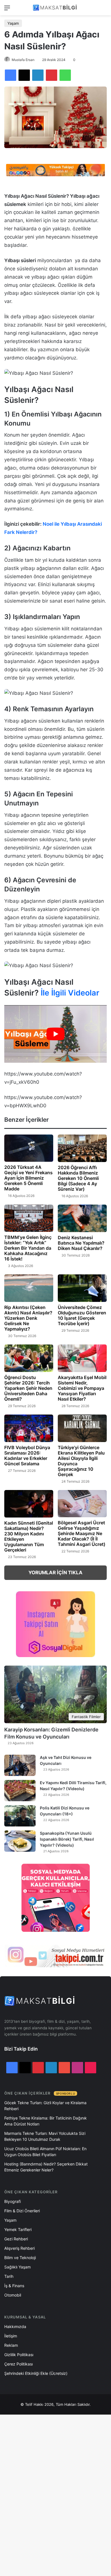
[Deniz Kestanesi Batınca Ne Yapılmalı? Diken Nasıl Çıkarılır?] (82, 1218)
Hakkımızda (15, 2326)
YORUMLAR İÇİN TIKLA (55, 1573)
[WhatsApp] (65, 75)
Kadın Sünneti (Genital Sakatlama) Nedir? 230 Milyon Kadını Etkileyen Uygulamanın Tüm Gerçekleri (29, 1536)
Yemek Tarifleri (18, 2229)
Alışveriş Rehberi (19, 2248)
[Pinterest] (52, 75)
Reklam (11, 2345)
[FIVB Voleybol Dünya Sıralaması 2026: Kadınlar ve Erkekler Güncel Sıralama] (29, 1428)
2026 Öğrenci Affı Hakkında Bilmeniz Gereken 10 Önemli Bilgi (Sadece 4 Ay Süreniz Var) (78, 1178)
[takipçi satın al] (55, 170)
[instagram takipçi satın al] (55, 1956)
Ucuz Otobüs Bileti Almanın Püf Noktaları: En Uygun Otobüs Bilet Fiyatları (45, 2152)
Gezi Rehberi (16, 2239)
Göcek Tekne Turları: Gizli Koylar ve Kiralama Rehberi (45, 2106)
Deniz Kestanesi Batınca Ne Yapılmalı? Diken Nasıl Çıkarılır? (81, 1243)
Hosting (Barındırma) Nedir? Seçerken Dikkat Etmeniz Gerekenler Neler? (46, 2167)
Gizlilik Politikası (19, 2355)
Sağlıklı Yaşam (18, 2267)
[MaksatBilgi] (55, 8)
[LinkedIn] (38, 75)
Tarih (9, 2276)
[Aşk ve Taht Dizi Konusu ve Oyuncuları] (20, 1765)
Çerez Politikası (18, 2364)
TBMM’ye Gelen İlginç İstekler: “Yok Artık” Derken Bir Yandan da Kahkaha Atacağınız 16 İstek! (28, 1248)
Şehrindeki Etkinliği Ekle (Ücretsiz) (36, 2373)
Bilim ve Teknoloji (20, 2258)
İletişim (11, 2336)
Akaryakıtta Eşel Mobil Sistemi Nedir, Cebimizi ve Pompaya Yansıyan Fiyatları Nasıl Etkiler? (82, 1388)
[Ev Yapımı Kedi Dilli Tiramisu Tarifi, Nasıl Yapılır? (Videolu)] (20, 1791)
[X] (24, 75)
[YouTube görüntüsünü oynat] (55, 1034)
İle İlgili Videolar (69, 993)
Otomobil (13, 2295)
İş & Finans (14, 2286)
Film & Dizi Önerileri (22, 2211)
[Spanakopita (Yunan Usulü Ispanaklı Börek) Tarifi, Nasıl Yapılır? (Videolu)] (20, 1841)
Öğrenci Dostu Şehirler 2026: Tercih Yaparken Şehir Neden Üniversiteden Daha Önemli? (28, 1388)
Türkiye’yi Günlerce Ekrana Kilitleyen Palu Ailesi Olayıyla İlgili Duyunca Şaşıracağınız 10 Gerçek (81, 1461)
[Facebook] (11, 75)
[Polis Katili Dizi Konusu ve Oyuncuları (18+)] (20, 1816)
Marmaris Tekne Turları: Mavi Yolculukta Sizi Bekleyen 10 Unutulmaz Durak (45, 2136)
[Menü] (7, 10)
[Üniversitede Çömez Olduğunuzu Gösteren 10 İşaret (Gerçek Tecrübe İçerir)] (82, 1288)
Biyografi (13, 2201)
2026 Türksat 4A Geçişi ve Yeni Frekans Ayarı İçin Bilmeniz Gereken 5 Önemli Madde (28, 1178)
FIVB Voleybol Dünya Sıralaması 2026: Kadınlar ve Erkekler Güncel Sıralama (27, 1456)
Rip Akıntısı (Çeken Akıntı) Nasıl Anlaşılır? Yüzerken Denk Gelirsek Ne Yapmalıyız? (28, 1318)
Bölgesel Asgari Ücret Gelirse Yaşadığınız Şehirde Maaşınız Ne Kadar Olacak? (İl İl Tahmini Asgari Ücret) (82, 1533)
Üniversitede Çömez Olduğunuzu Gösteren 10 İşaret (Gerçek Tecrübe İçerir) (82, 1315)
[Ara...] (104, 10)
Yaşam (13, 23)
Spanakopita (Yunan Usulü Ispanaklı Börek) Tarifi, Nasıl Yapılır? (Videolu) (67, 1839)
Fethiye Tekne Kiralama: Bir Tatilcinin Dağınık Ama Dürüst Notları (46, 2121)
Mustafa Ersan (23, 60)
